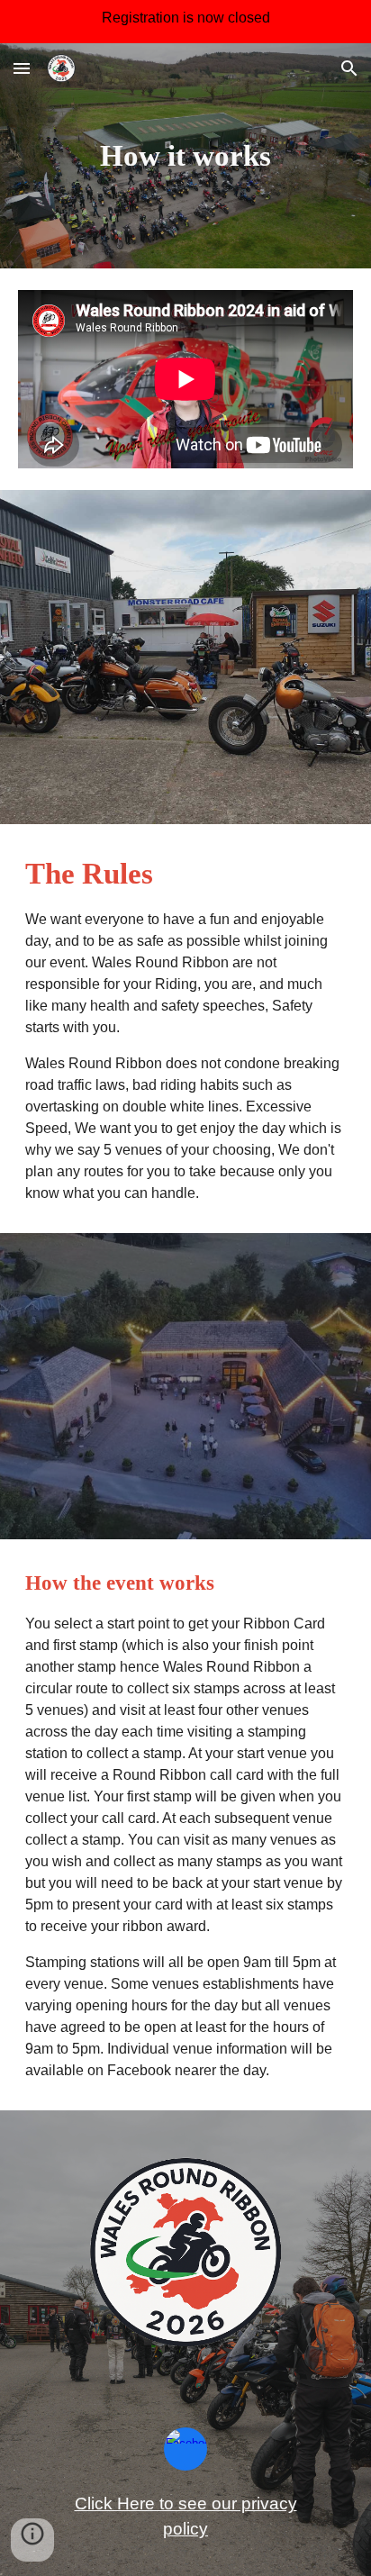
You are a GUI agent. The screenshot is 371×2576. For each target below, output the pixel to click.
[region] (185, 22)
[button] (22, 68)
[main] (185, 156)
